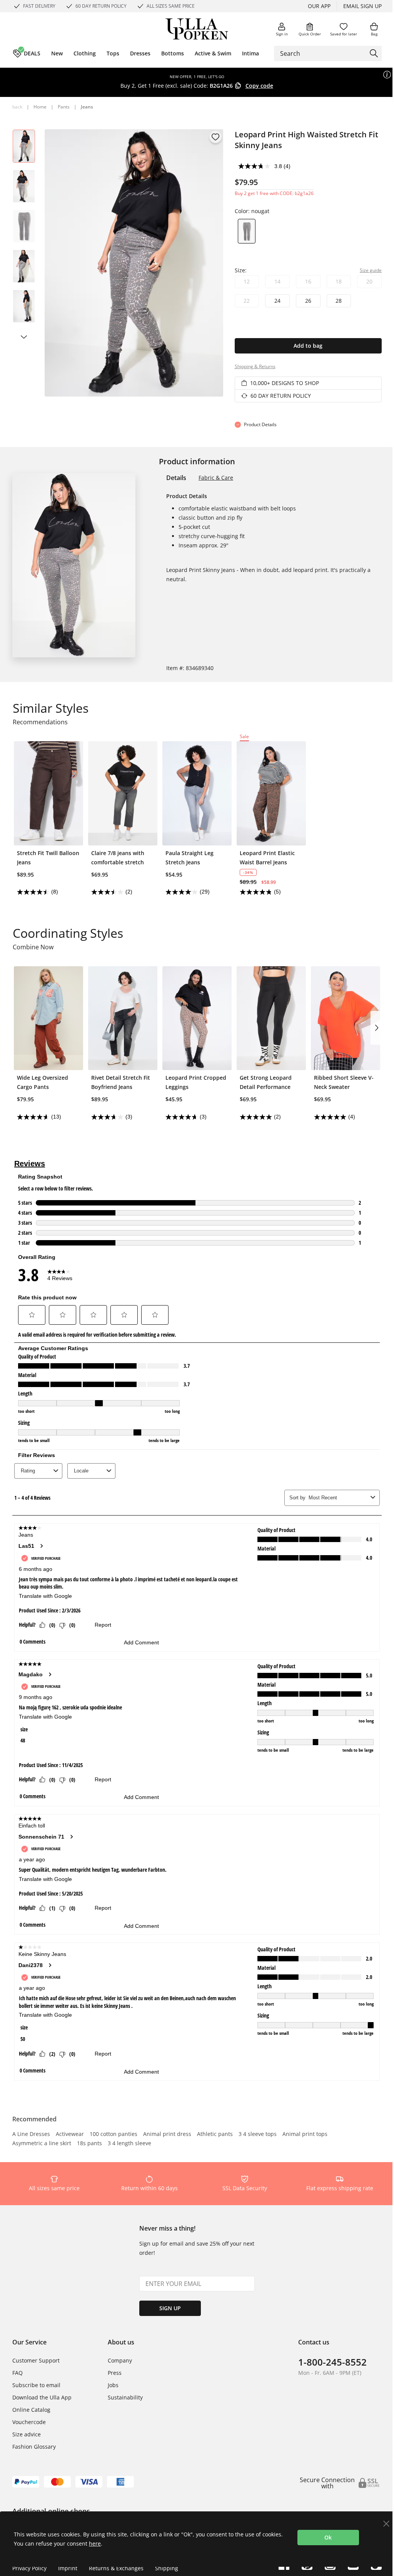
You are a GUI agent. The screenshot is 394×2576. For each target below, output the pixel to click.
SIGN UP (170, 2308)
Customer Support (36, 2360)
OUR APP (319, 6)
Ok (328, 2537)
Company (120, 2360)
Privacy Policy (29, 2568)
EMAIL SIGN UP (362, 6)
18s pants (89, 2144)
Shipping (167, 2568)
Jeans (87, 107)
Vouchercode (29, 2422)
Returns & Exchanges (116, 2568)
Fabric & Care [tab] (216, 478)
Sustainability (125, 2397)
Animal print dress (167, 2134)
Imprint (68, 2568)
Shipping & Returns (255, 366)
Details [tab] (176, 478)
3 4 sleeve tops (258, 2134)
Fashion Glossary (34, 2447)
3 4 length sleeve (129, 2144)
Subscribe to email (36, 2385)
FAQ (18, 2373)
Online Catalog (31, 2410)
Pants (64, 107)
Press (115, 2373)
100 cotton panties (114, 2134)
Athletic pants (215, 2134)
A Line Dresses (31, 2134)
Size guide (371, 270)
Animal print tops (305, 2134)
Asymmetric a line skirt (42, 2144)
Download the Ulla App (42, 2397)
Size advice (27, 2434)
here (95, 2543)
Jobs (113, 2385)
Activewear (70, 2134)
